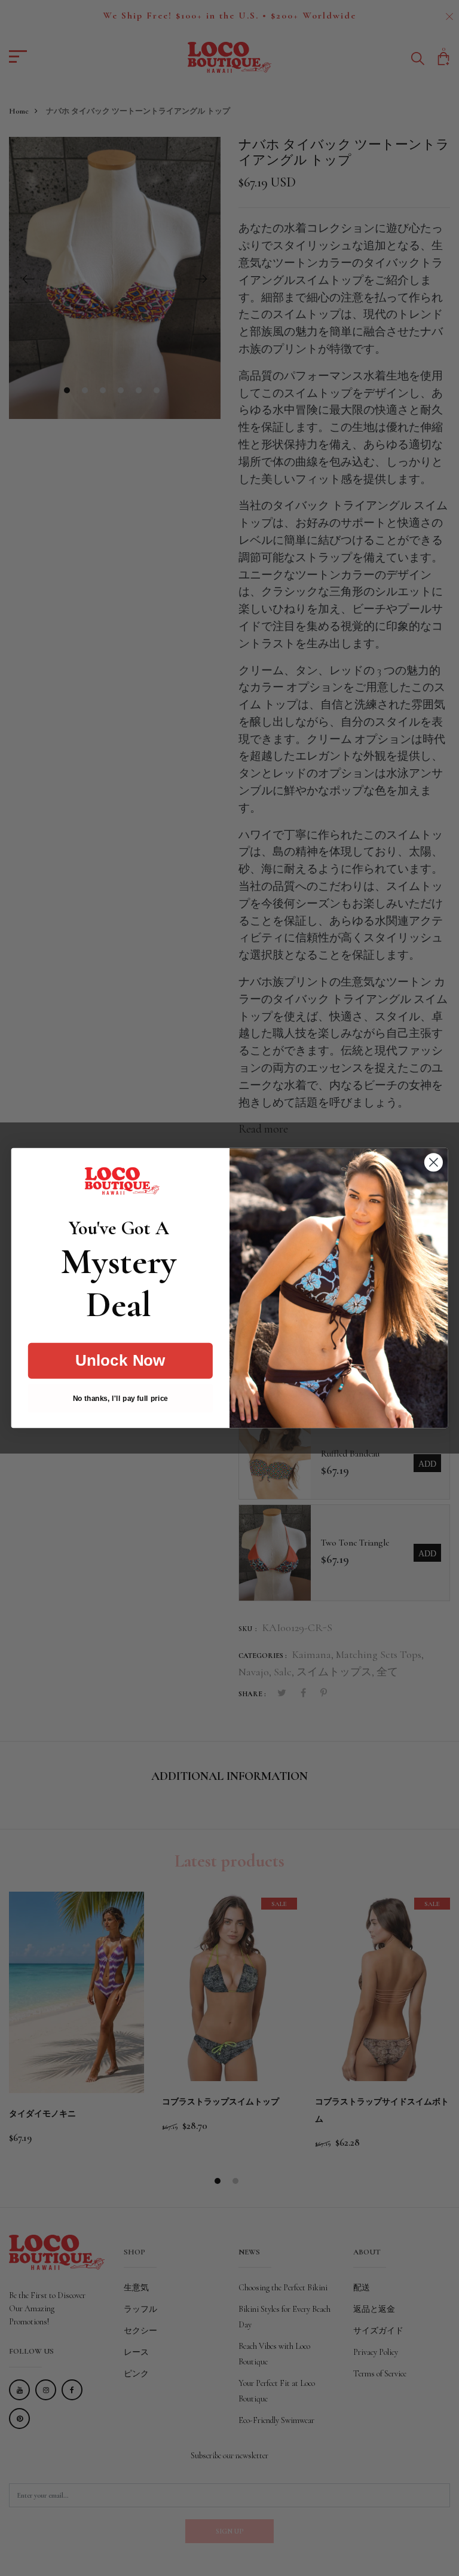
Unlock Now (120, 1361)
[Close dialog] (434, 1162)
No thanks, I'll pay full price (120, 1399)
